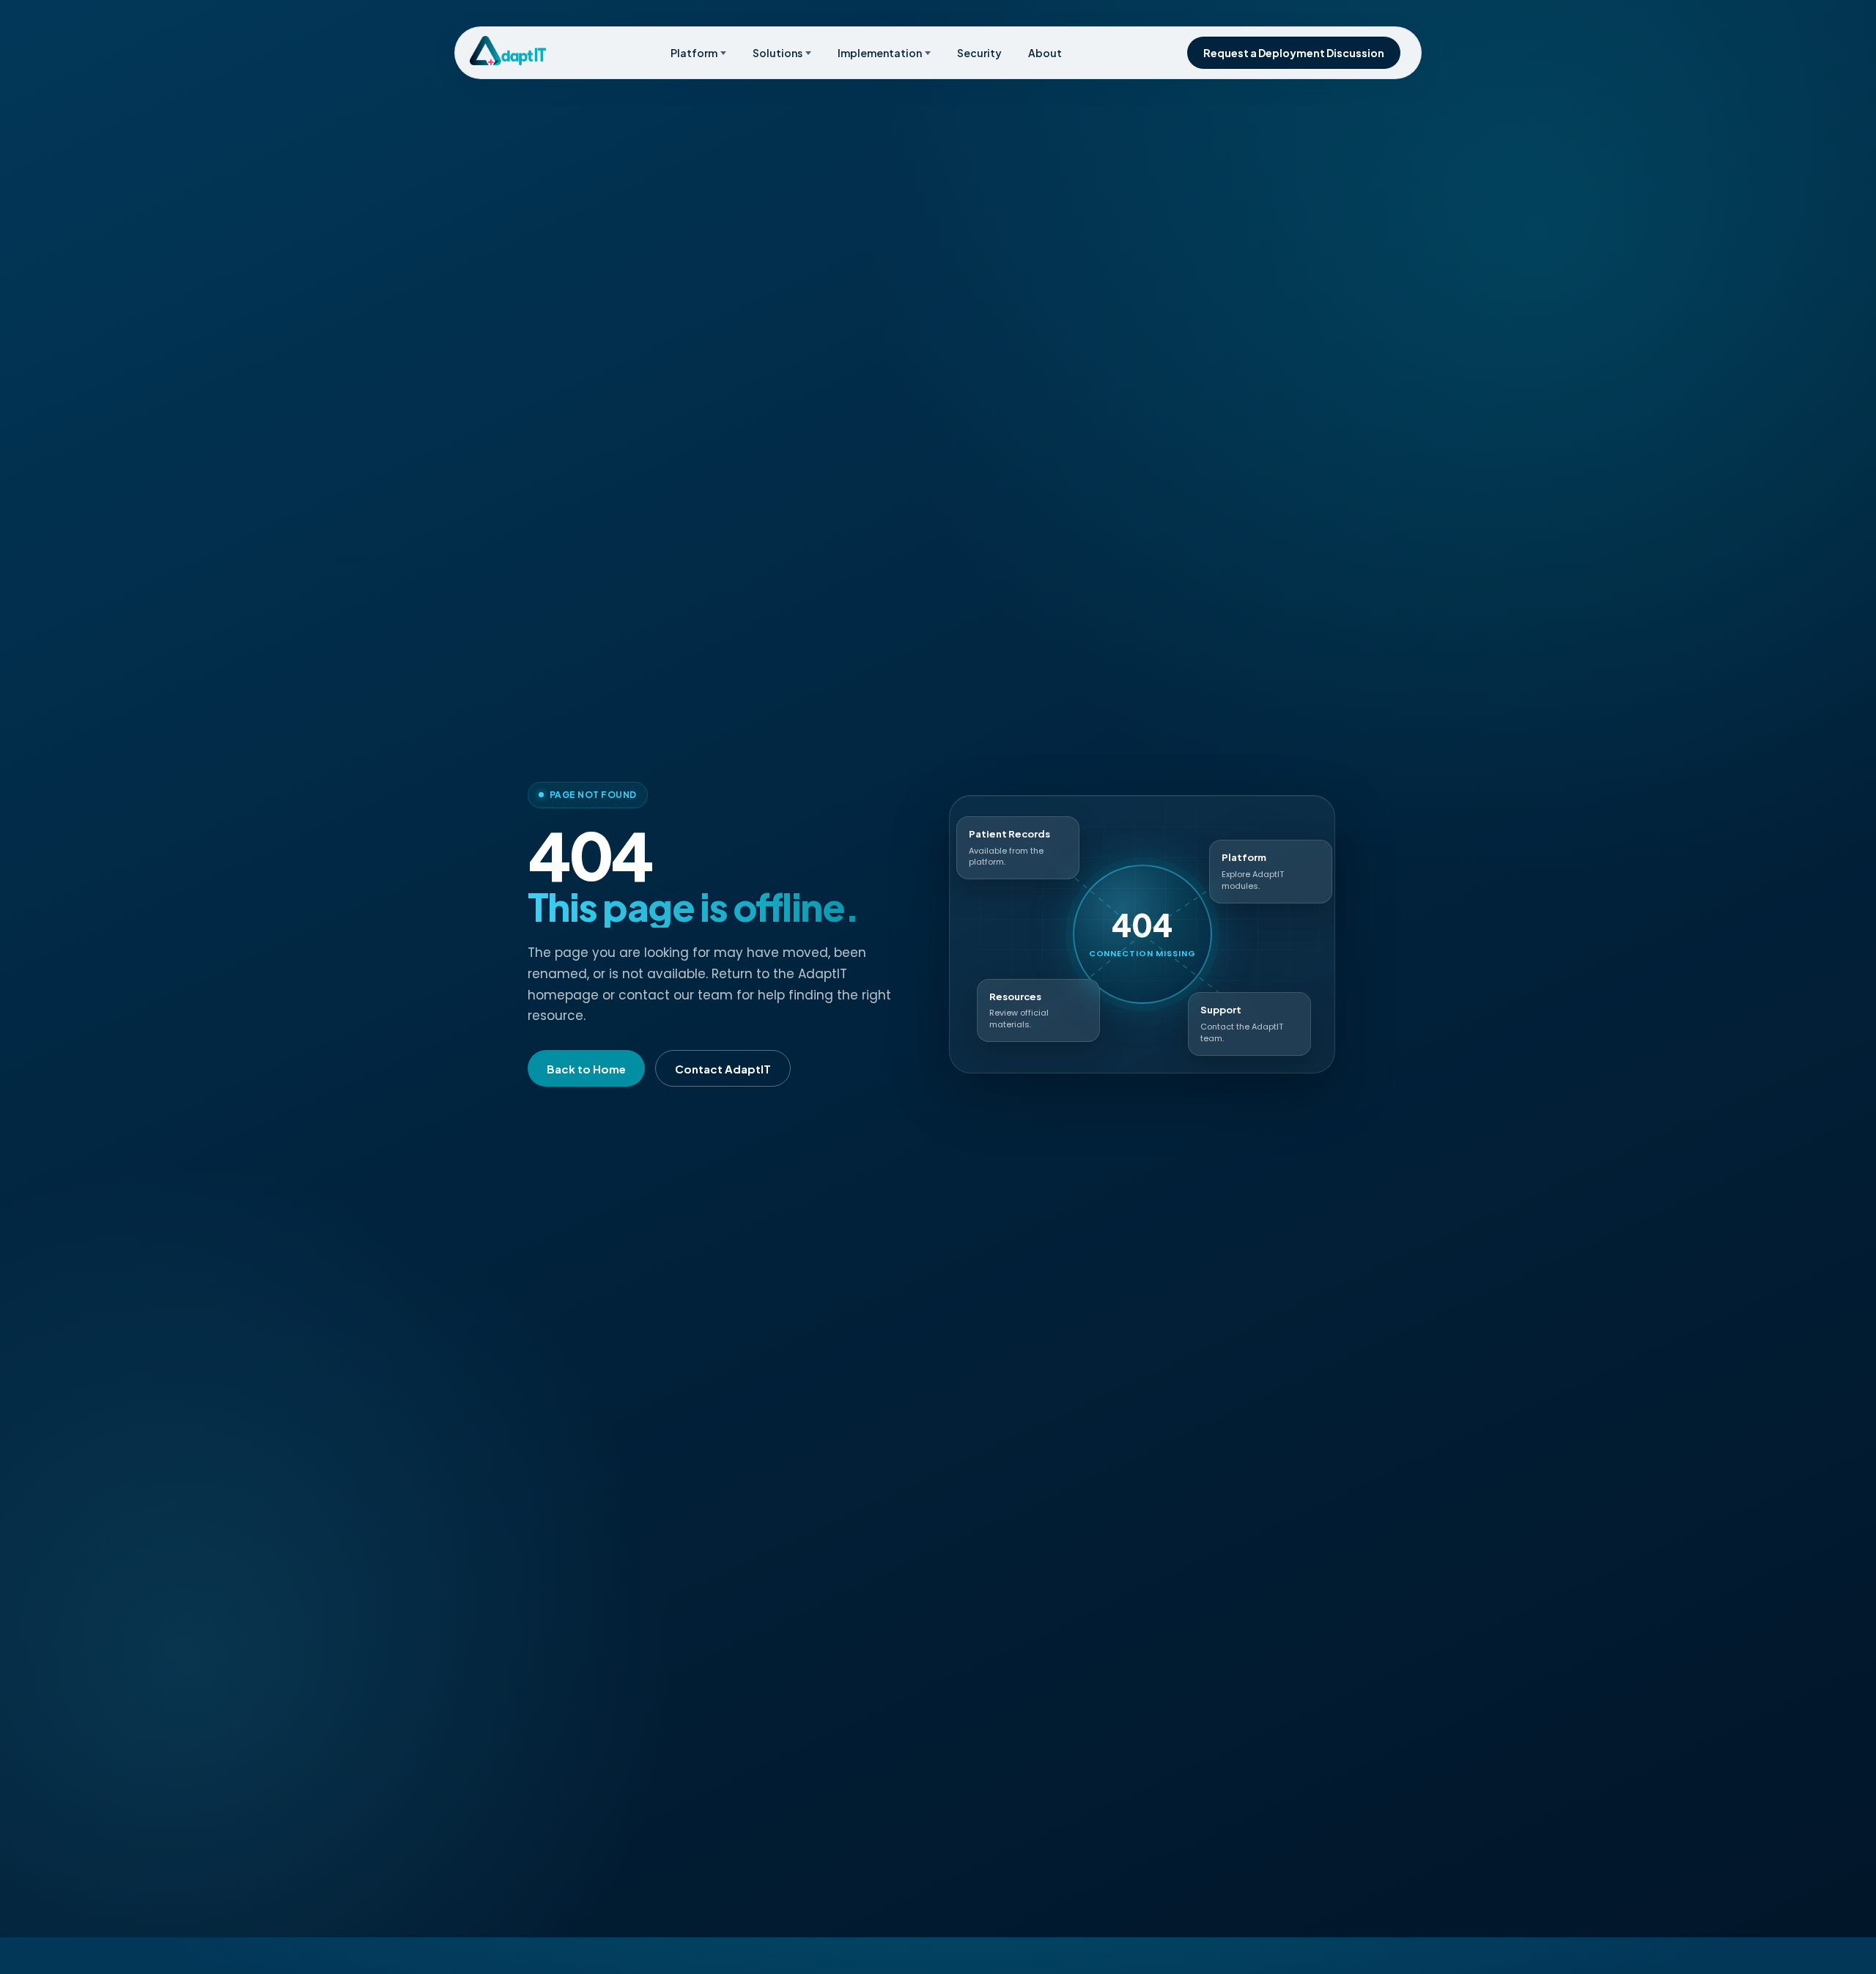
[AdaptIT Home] (508, 51)
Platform (694, 53)
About (1045, 53)
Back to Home (586, 1069)
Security (979, 53)
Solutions (778, 53)
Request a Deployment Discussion (1294, 53)
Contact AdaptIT (723, 1069)
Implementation (880, 53)
